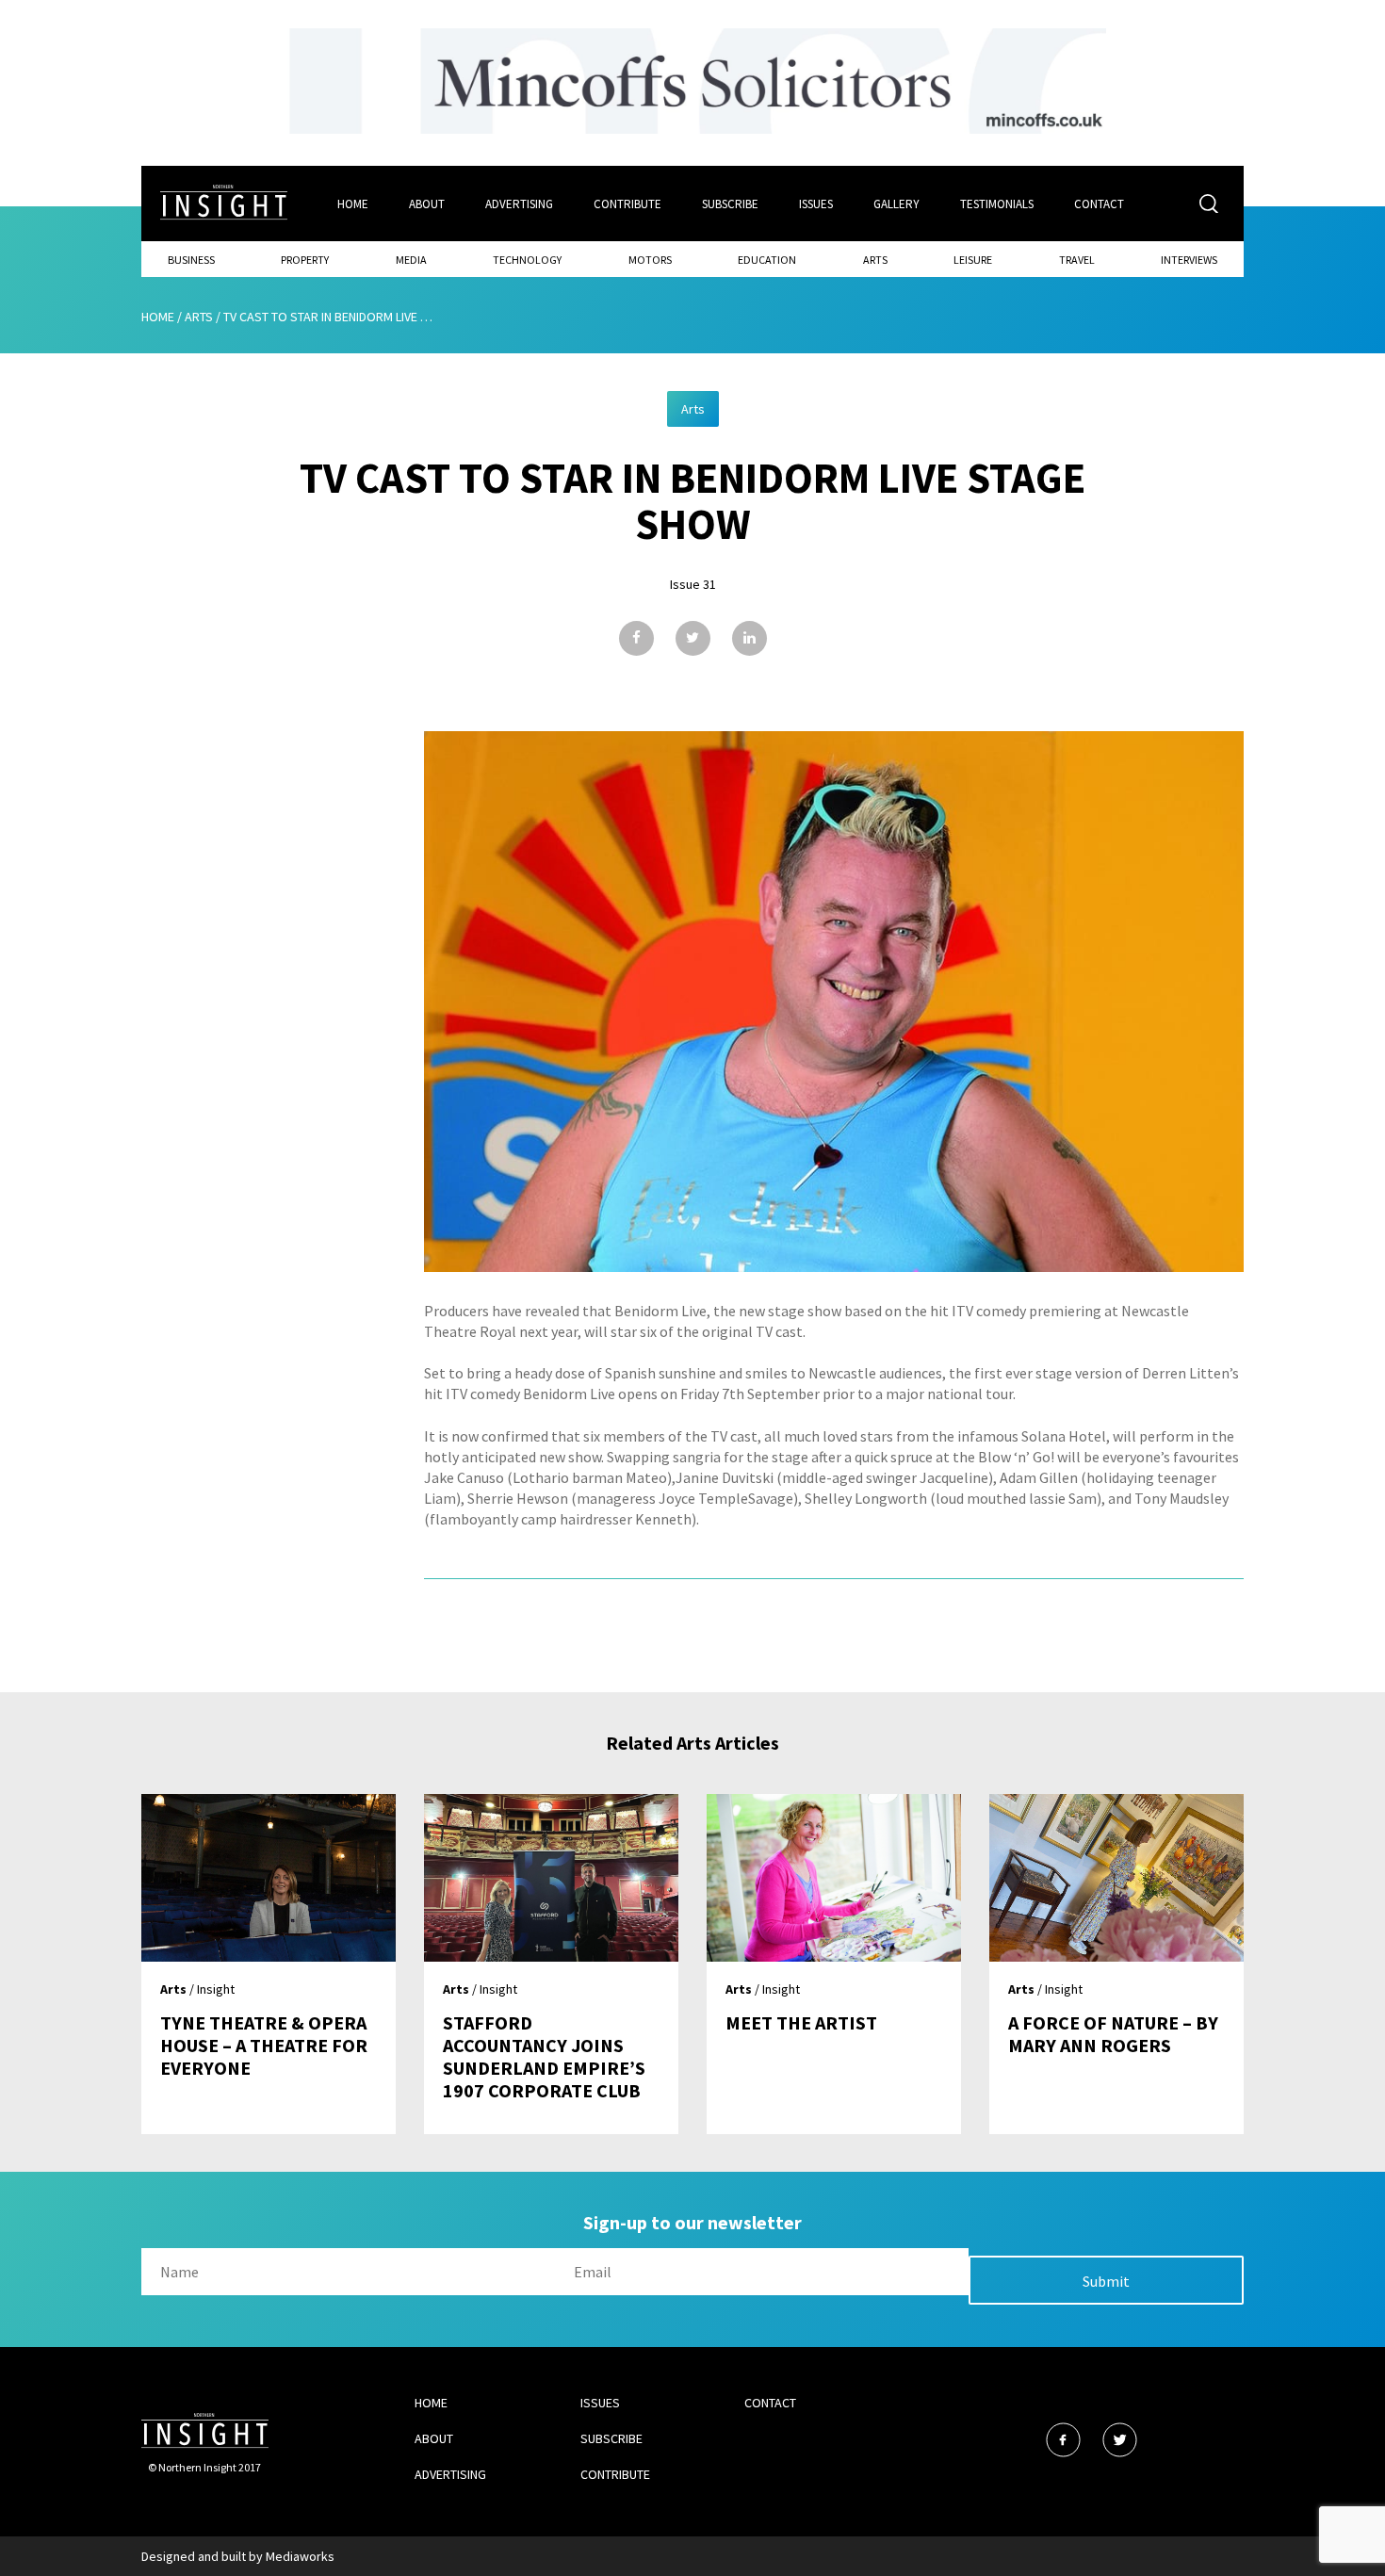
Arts (875, 260)
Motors (650, 260)
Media (411, 260)
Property (305, 260)
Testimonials (997, 204)
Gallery (896, 204)
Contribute (627, 204)
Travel (1077, 260)
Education (767, 260)
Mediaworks (300, 2556)
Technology (527, 260)
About (427, 204)
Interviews (1189, 260)
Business (191, 260)
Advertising (519, 204)
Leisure (973, 260)
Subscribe (730, 204)
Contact (1099, 204)
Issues (816, 204)
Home (353, 204)
